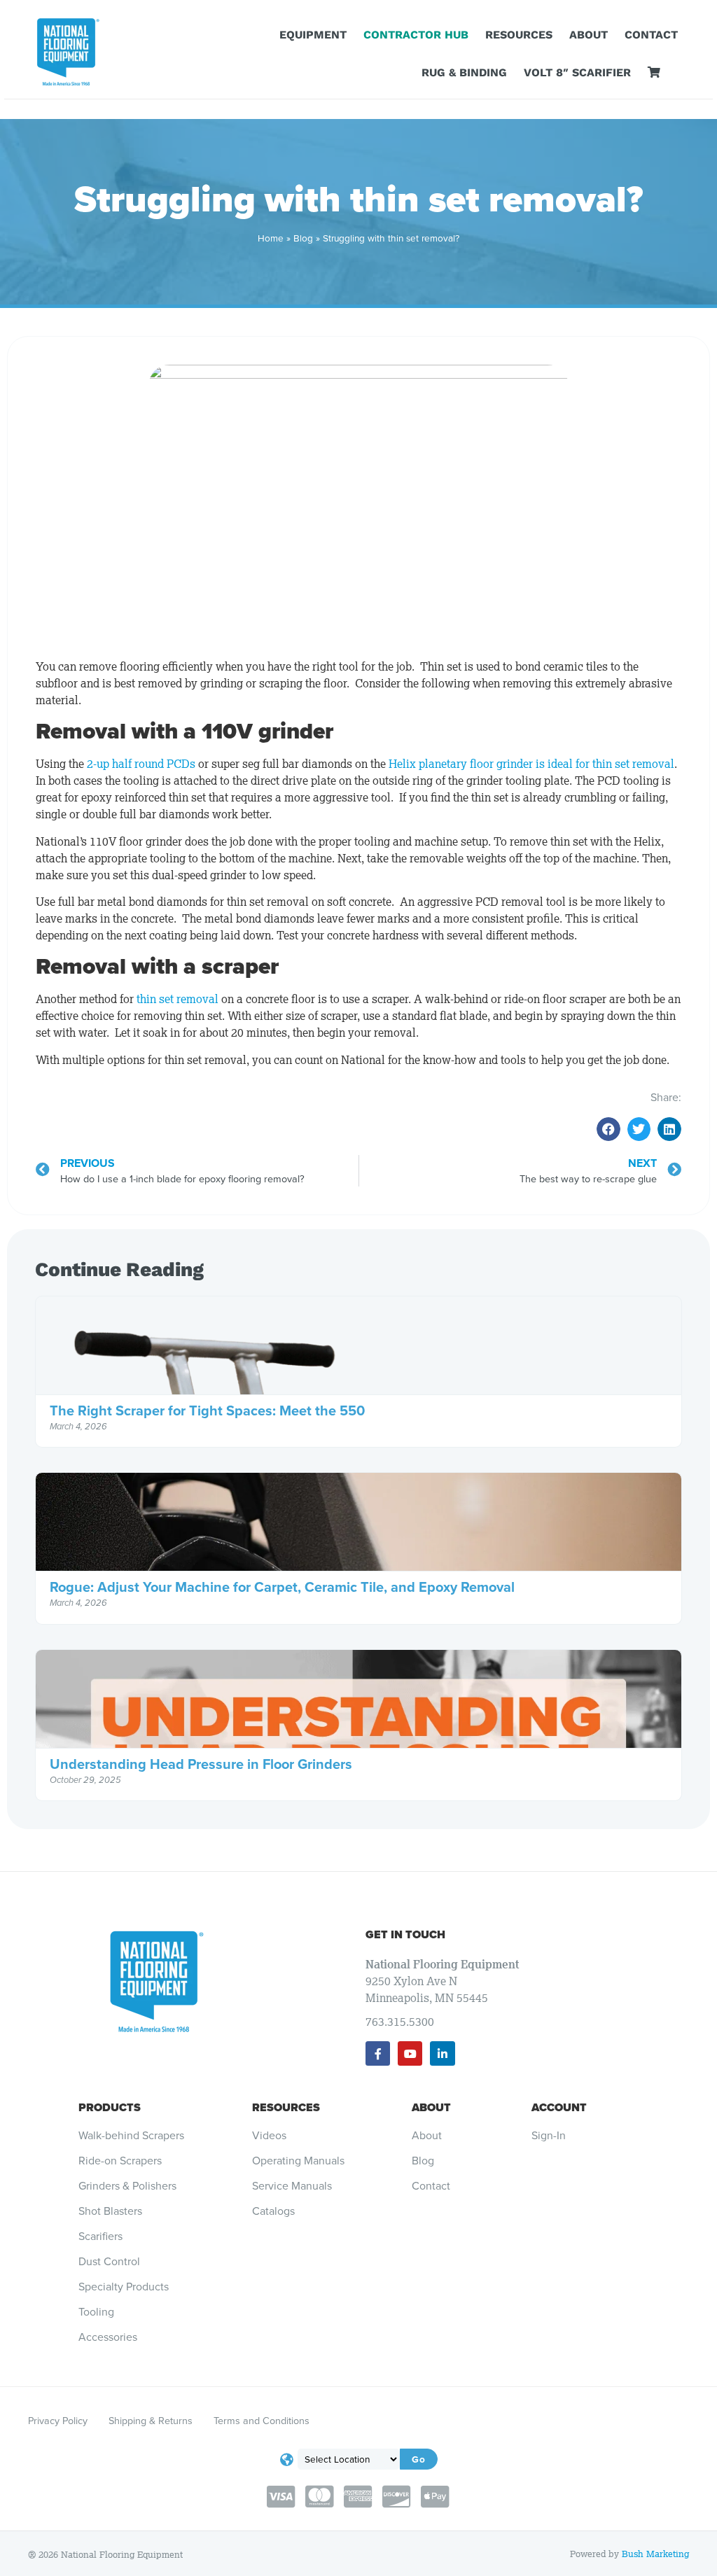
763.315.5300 (400, 2022)
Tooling (96, 2312)
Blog (303, 238)
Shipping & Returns (151, 2421)
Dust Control (109, 2262)
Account (559, 2107)
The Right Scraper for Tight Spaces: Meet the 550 (207, 1410)
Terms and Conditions (262, 2421)
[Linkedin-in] (442, 2053)
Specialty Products (124, 2287)
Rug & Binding (464, 72)
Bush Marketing (655, 2554)
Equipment (313, 35)
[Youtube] (410, 2053)
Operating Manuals (298, 2161)
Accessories (108, 2337)
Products (110, 2107)
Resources (519, 35)
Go (419, 2459)
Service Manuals (292, 2186)
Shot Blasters (110, 2211)
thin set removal (177, 999)
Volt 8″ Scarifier (577, 72)
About (589, 35)
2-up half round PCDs (141, 764)
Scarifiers (100, 2236)
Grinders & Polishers (127, 2186)
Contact (651, 35)
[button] (608, 1129)
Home (271, 238)
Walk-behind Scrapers (131, 2136)
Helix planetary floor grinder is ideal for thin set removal (531, 764)
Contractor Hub (416, 35)
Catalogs (273, 2211)
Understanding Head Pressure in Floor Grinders (201, 1764)
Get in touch (405, 1934)
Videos (269, 2136)
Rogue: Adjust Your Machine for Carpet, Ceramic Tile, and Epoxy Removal (282, 1587)
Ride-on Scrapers (120, 2161)
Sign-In (549, 2136)
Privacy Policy (58, 2421)
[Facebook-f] (378, 2053)
